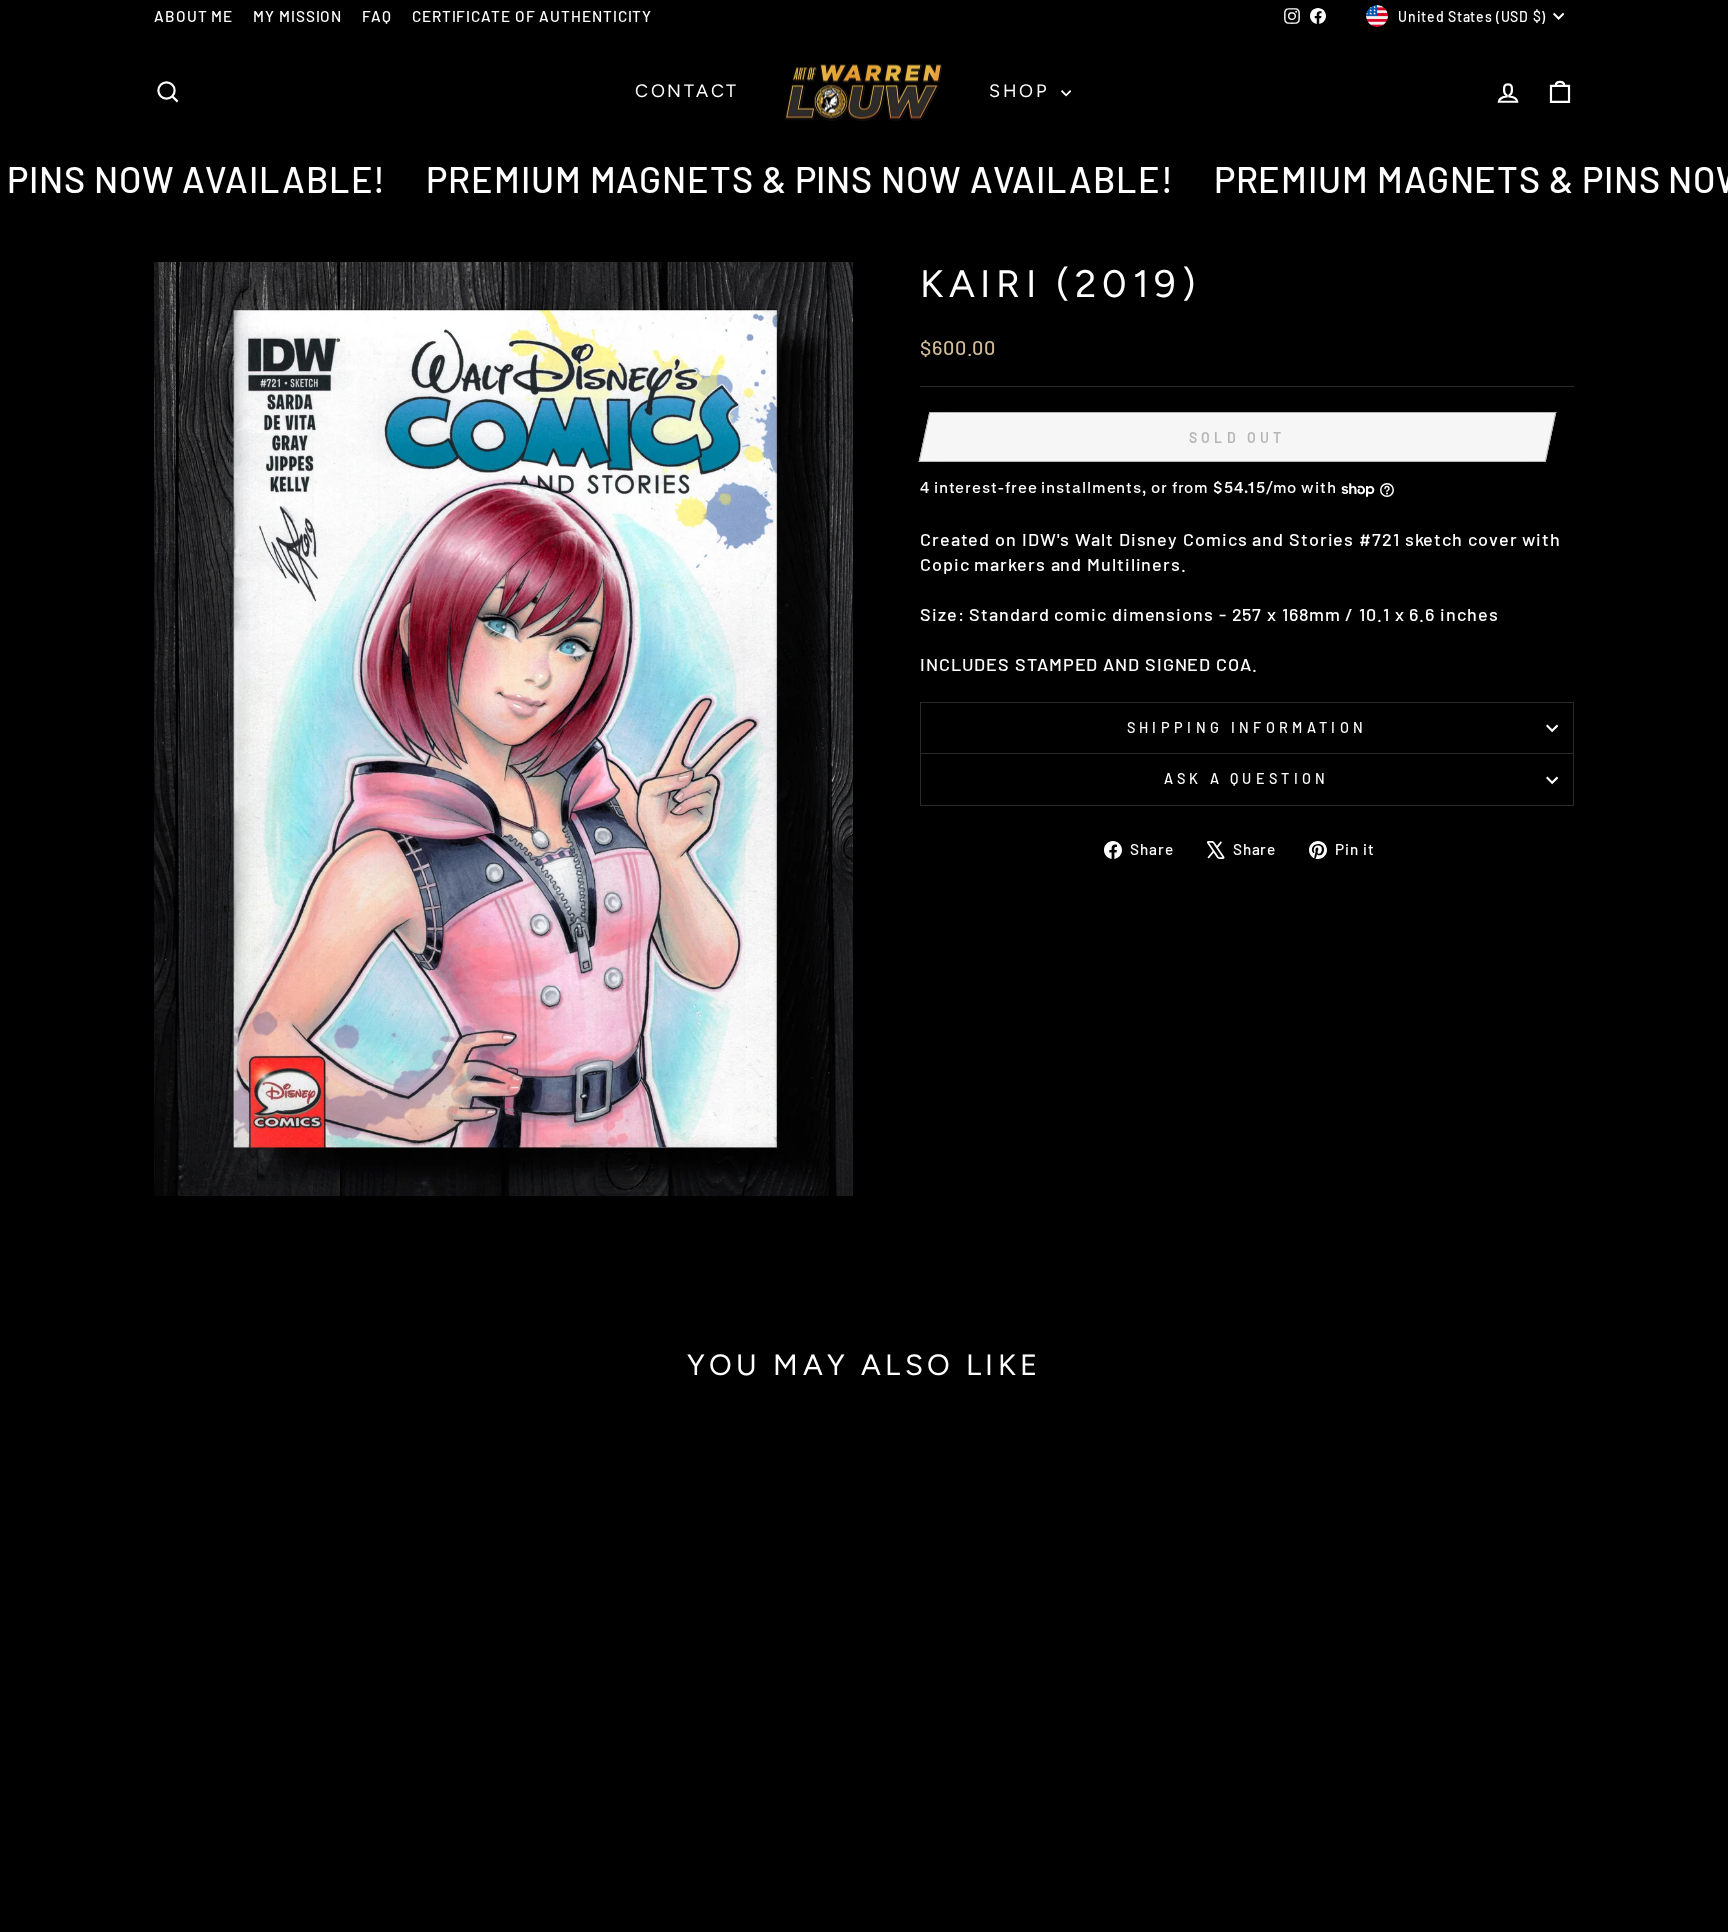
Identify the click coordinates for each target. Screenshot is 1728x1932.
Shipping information (1247, 727)
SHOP (1022, 91)
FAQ (377, 16)
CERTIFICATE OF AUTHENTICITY (532, 16)
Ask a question (1246, 778)
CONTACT (687, 91)
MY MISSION (297, 16)
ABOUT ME (193, 16)
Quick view (323, 1746)
